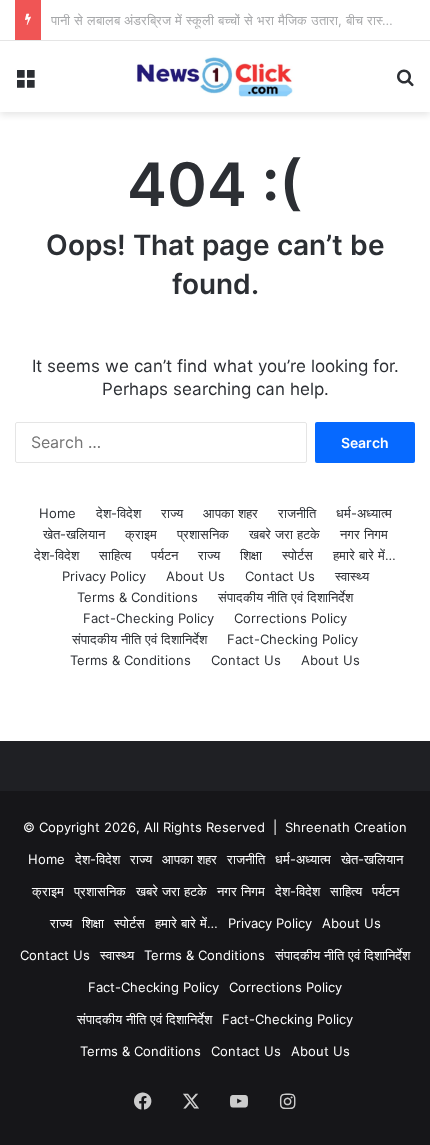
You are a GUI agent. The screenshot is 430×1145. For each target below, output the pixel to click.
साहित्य (115, 555)
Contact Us (280, 576)
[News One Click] (215, 76)
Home (57, 513)
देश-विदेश (118, 513)
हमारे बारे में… (364, 555)
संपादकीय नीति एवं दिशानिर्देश (285, 597)
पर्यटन (164, 555)
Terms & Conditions (137, 597)
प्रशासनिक (203, 534)
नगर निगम (364, 534)
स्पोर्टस (297, 555)
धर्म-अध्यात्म (364, 513)
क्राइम (141, 534)
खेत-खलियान (74, 534)
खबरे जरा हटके (284, 534)
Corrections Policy (290, 618)
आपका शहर (230, 513)
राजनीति (297, 513)
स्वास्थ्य (352, 576)
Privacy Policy (104, 576)
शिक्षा (251, 555)
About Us (195, 576)
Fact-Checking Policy (148, 618)
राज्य (172, 513)
